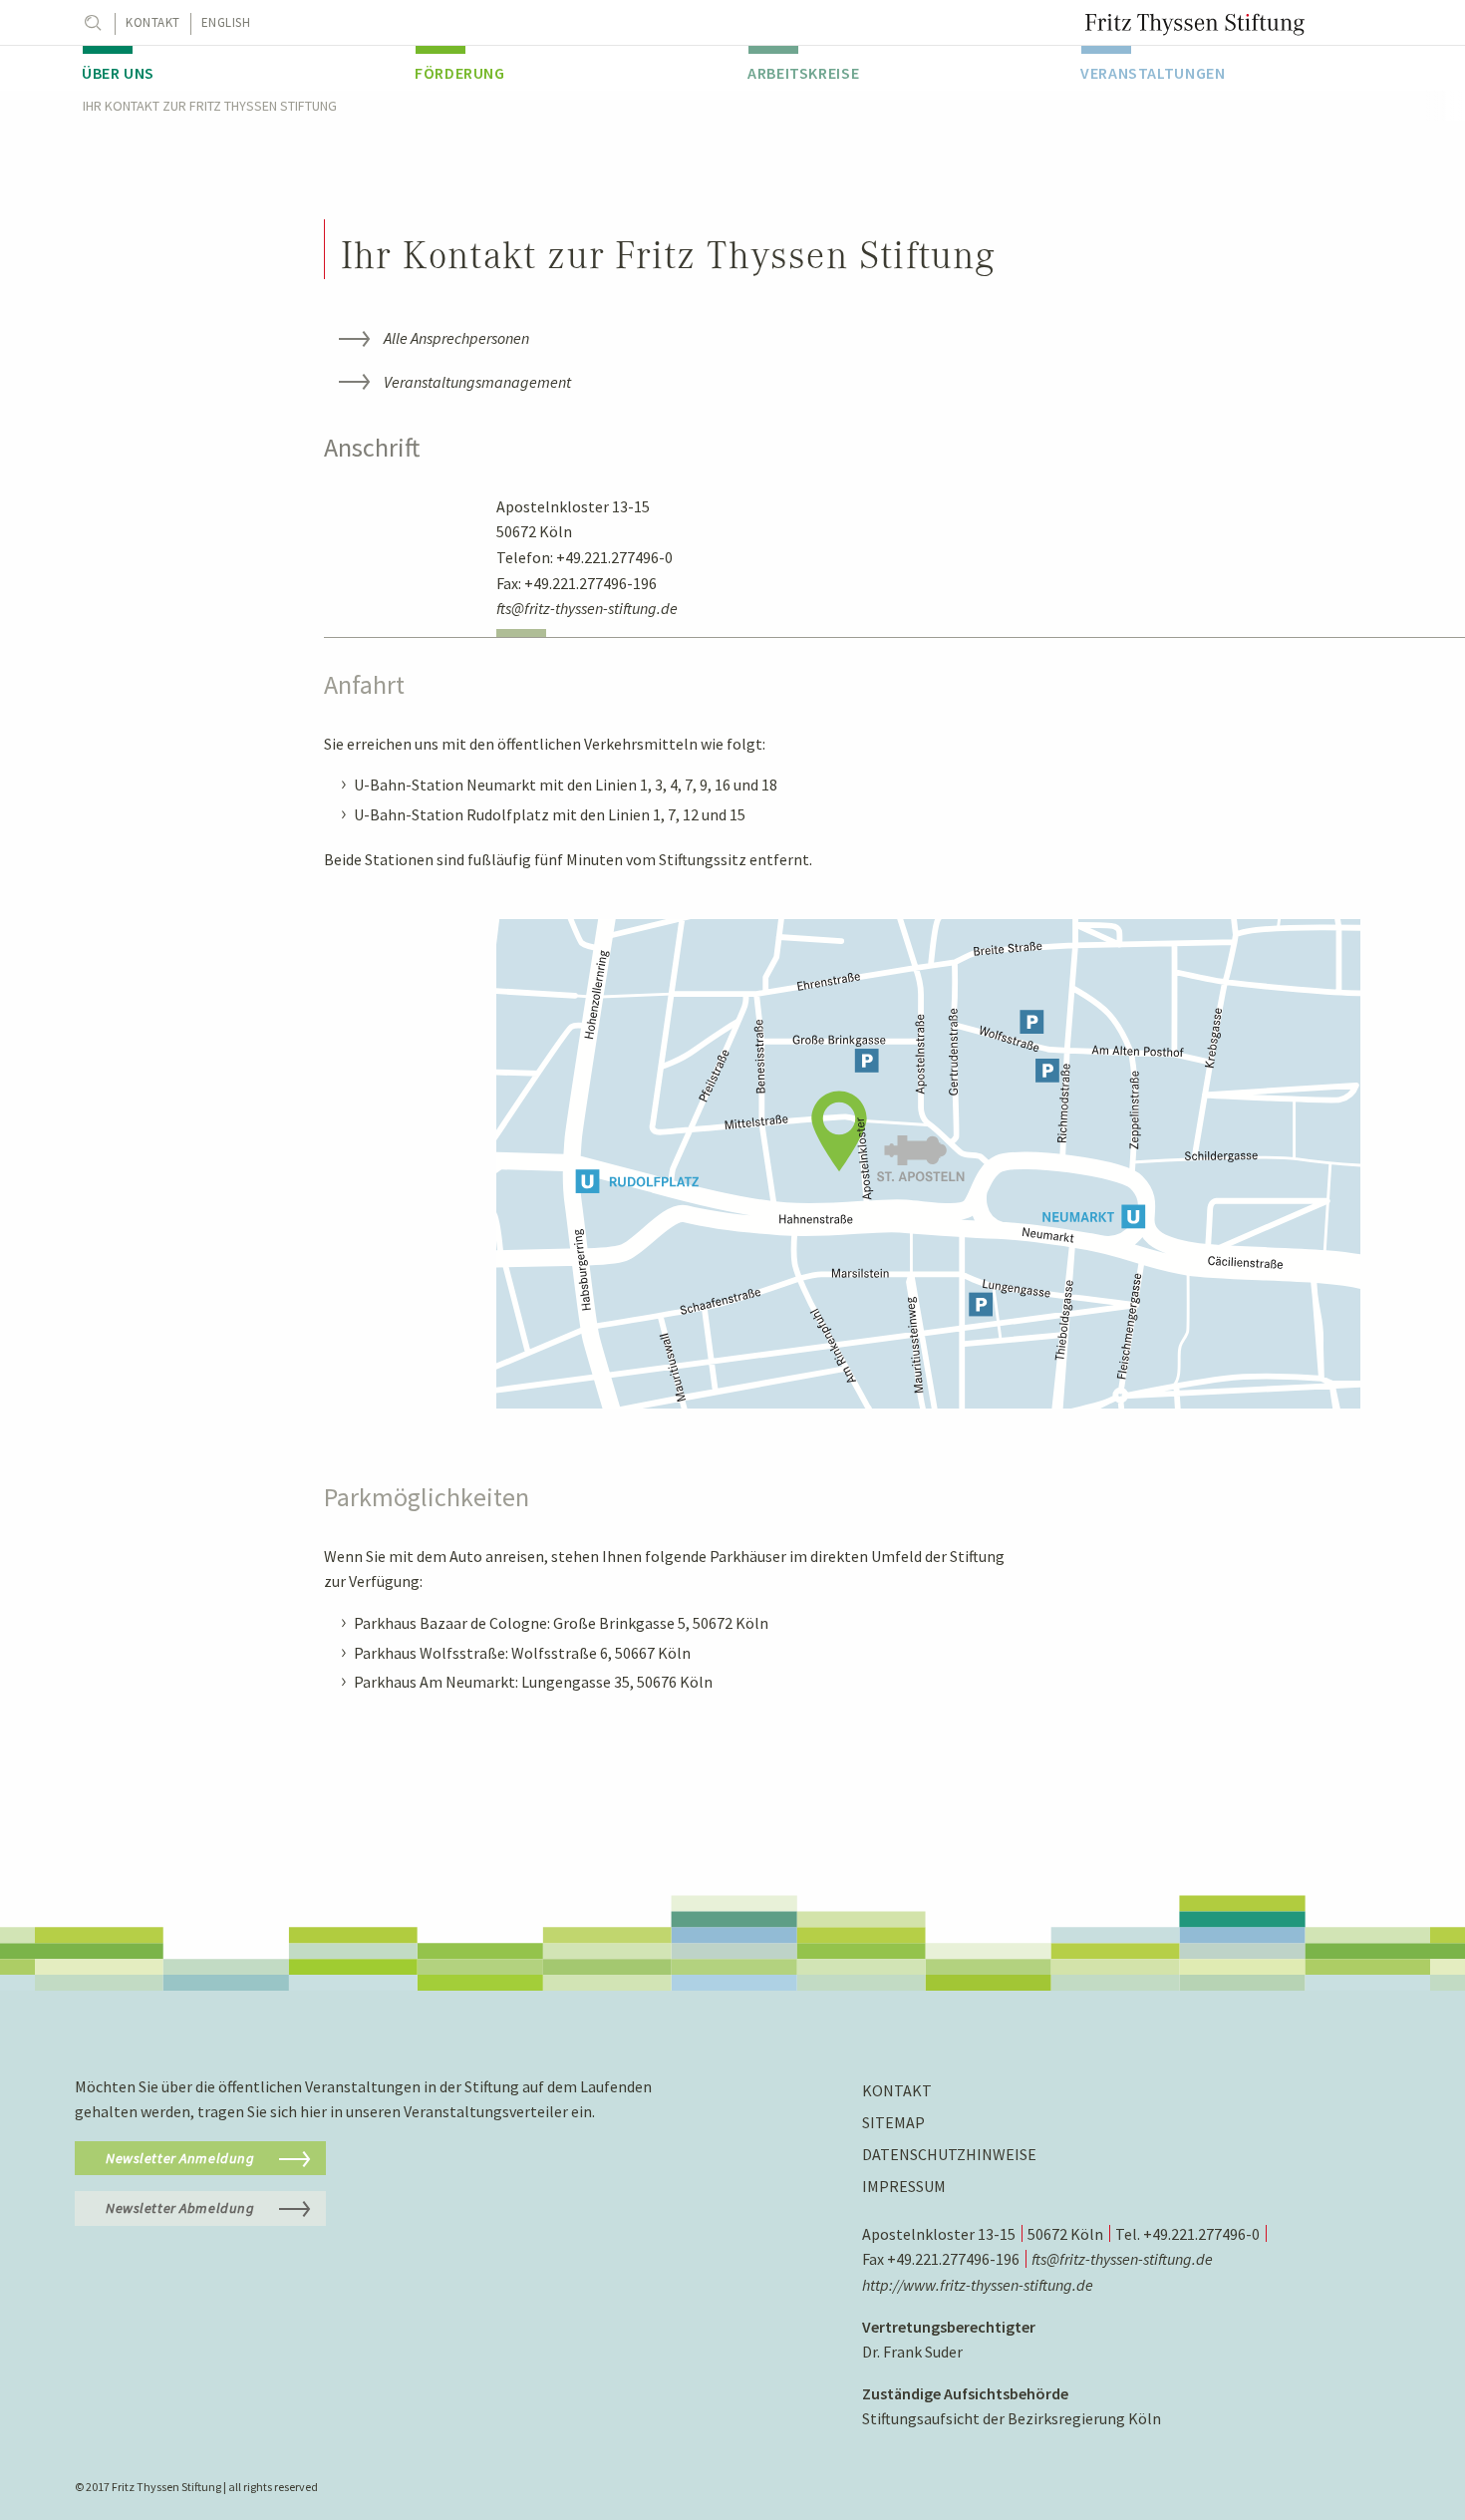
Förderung (460, 73)
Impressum (904, 2186)
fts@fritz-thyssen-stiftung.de (587, 608)
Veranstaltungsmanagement (477, 382)
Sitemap (893, 2122)
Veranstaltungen (1153, 73)
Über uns (118, 73)
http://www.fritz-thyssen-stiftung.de (978, 2285)
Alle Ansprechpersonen (456, 338)
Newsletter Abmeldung (180, 2208)
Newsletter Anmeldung (180, 2158)
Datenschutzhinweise (949, 2154)
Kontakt (153, 22)
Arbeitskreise (803, 73)
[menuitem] (233, 68)
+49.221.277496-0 (614, 557)
